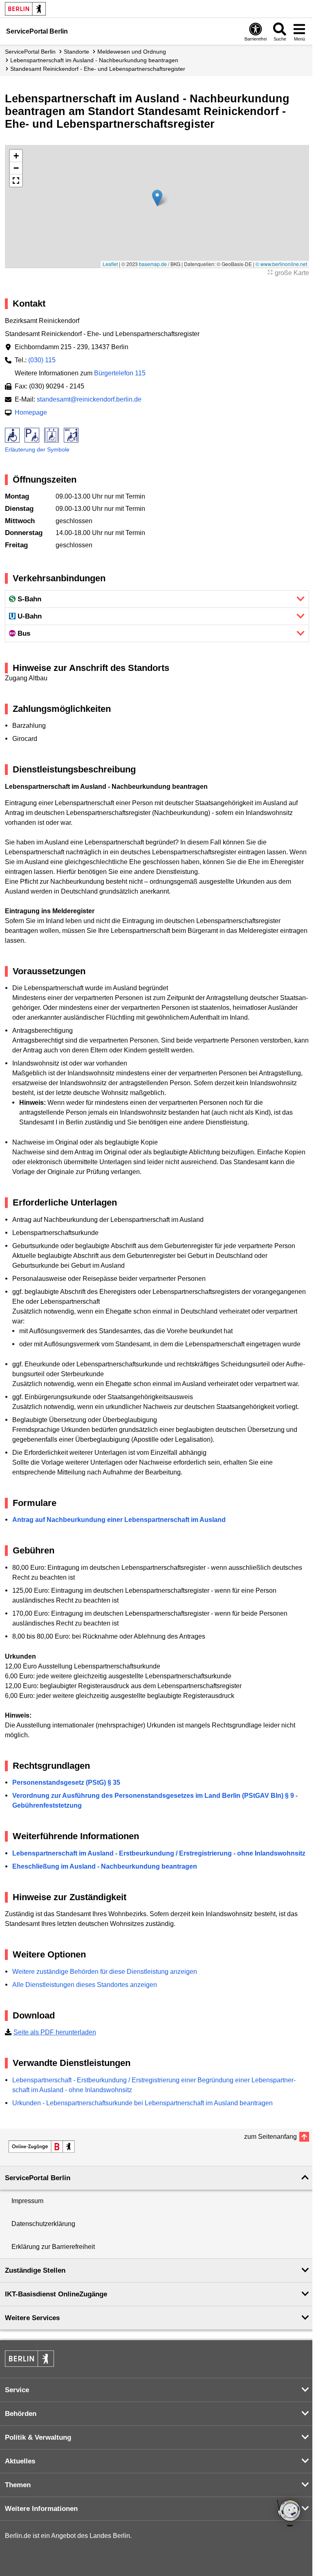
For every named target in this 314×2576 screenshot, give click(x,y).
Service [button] (17, 2390)
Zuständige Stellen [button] (35, 2270)
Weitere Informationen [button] (41, 2509)
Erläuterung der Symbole (37, 449)
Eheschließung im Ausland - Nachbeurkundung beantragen (105, 1866)
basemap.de (153, 264)
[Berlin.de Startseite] (25, 9)
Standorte (76, 52)
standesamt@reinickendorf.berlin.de (89, 399)
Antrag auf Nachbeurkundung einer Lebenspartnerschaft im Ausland (119, 1520)
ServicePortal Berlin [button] (38, 2178)
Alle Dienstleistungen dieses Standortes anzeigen (85, 1985)
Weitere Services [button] (32, 2318)
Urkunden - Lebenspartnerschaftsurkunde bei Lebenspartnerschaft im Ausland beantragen (142, 2103)
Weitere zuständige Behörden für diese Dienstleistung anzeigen (105, 1972)
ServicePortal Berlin (30, 52)
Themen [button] (18, 2485)
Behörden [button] (21, 2414)
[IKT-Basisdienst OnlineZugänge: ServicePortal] (42, 2147)
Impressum (27, 2201)
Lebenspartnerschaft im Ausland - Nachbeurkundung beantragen (94, 60)
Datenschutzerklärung (43, 2224)
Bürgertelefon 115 (120, 373)
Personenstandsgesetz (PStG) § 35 (66, 1782)
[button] (157, 198)
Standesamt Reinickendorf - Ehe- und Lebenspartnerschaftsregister (98, 69)
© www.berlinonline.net (281, 264)
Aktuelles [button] (20, 2461)
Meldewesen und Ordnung (132, 52)
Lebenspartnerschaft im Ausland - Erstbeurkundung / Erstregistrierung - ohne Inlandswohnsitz (159, 1853)
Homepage (31, 412)
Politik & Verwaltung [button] (38, 2437)
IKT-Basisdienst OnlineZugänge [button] (56, 2294)
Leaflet (110, 264)
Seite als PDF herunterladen (55, 2032)
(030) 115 (42, 360)
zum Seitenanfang (270, 2137)
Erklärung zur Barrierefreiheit (53, 2247)
